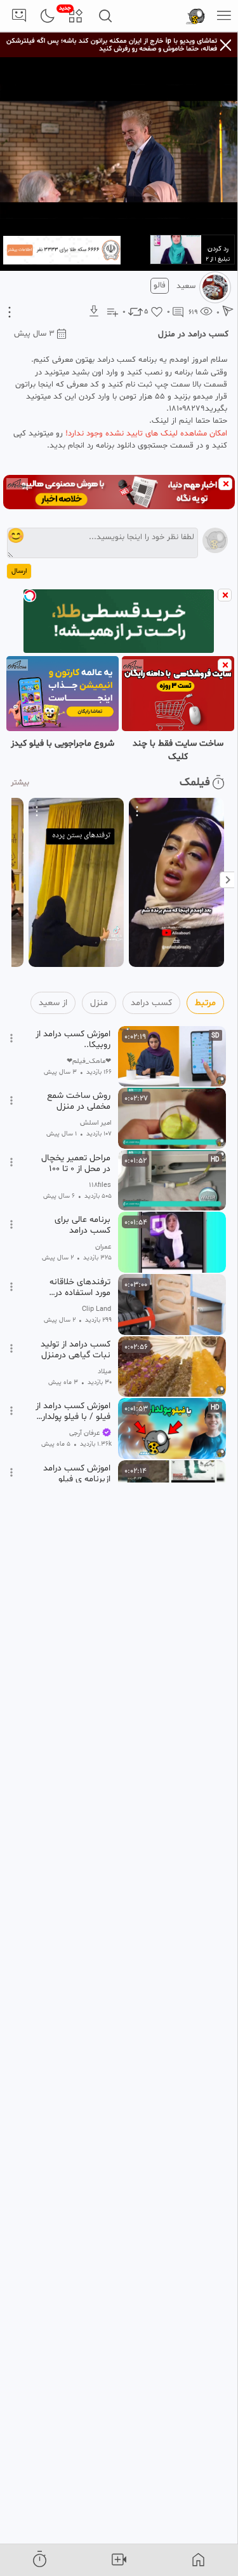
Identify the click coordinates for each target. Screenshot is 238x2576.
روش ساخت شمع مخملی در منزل (79, 1101)
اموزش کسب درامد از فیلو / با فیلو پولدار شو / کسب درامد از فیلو (73, 1411)
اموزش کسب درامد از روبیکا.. (73, 1039)
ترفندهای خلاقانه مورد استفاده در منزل (80, 1287)
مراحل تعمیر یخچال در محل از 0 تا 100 (76, 1163)
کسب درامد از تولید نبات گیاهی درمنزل (76, 1350)
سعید (186, 286)
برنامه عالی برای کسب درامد (83, 1225)
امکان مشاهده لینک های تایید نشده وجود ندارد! (146, 434)
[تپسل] (30, 596)
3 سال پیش (34, 334)
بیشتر (20, 783)
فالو (160, 285)
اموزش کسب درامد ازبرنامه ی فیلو (77, 1474)
